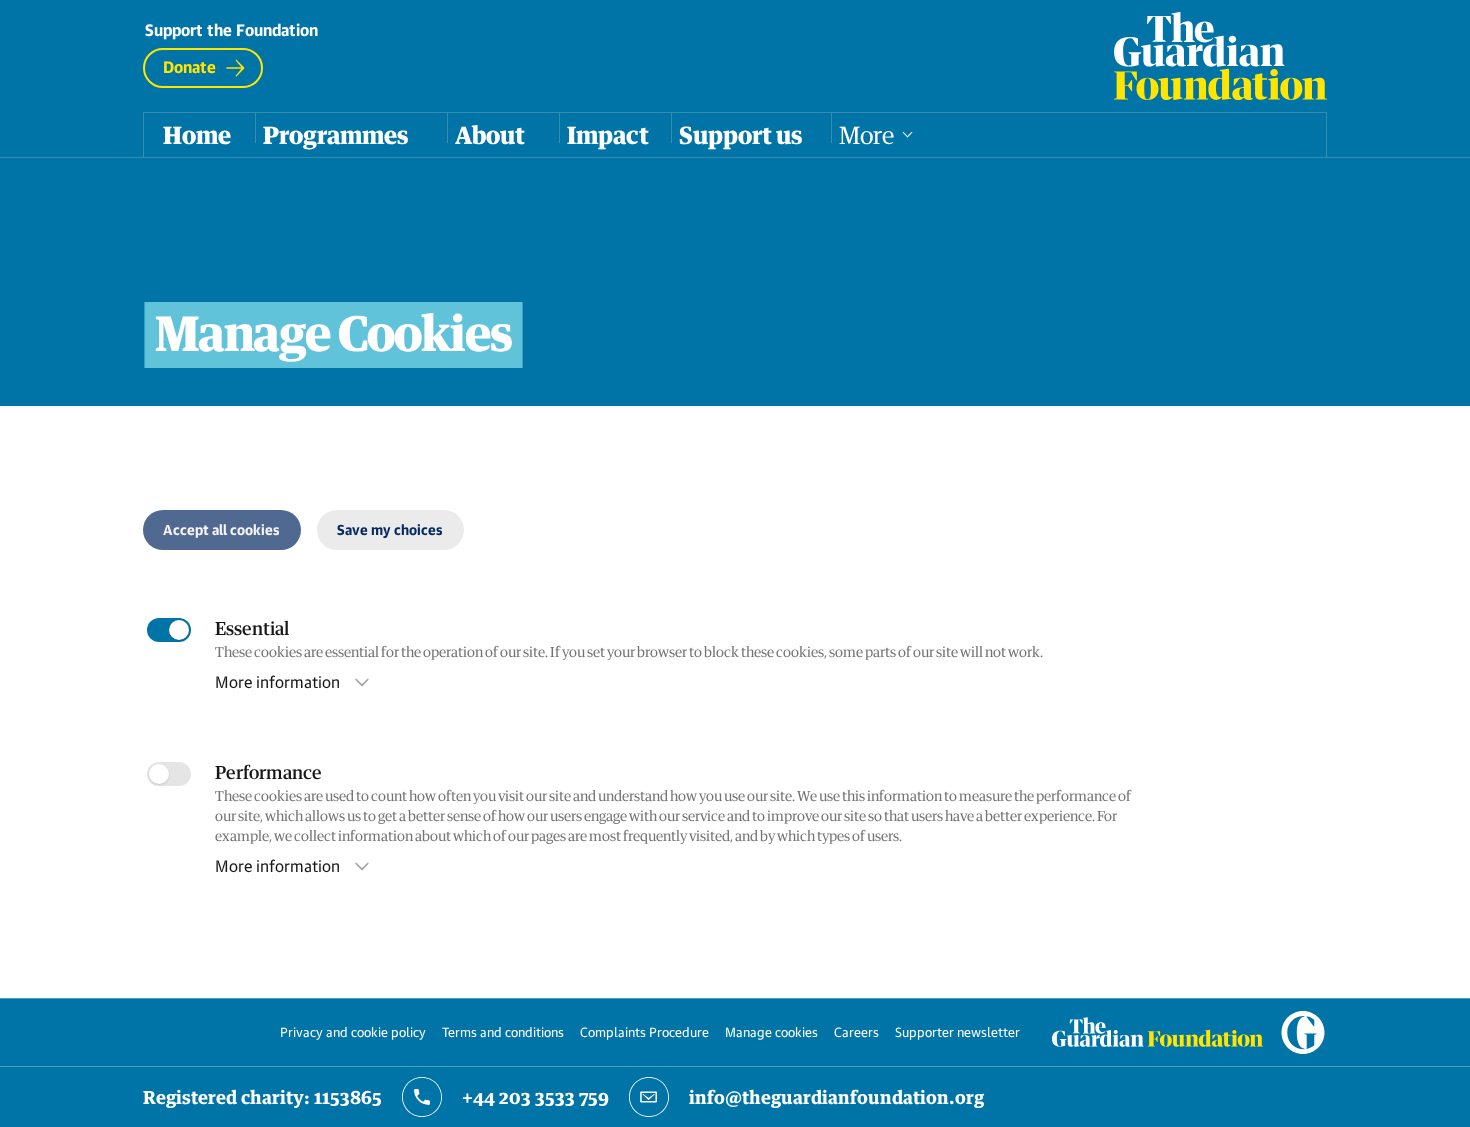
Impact (608, 135)
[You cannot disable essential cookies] (169, 630)
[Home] (1220, 56)
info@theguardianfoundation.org (836, 1097)
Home (197, 135)
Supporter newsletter (957, 1032)
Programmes (335, 135)
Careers (856, 1032)
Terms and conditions (503, 1032)
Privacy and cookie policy (353, 1032)
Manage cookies (771, 1032)
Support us (740, 135)
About (490, 135)
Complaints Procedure (644, 1032)
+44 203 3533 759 (535, 1097)
